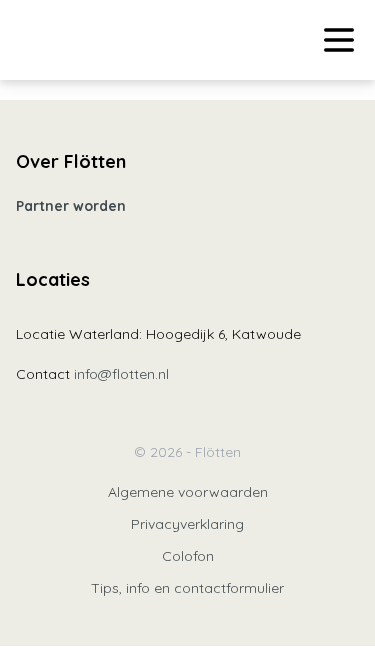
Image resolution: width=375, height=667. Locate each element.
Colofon (188, 556)
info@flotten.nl (121, 374)
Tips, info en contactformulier (187, 588)
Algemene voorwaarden (188, 492)
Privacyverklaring (187, 524)
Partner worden (71, 206)
